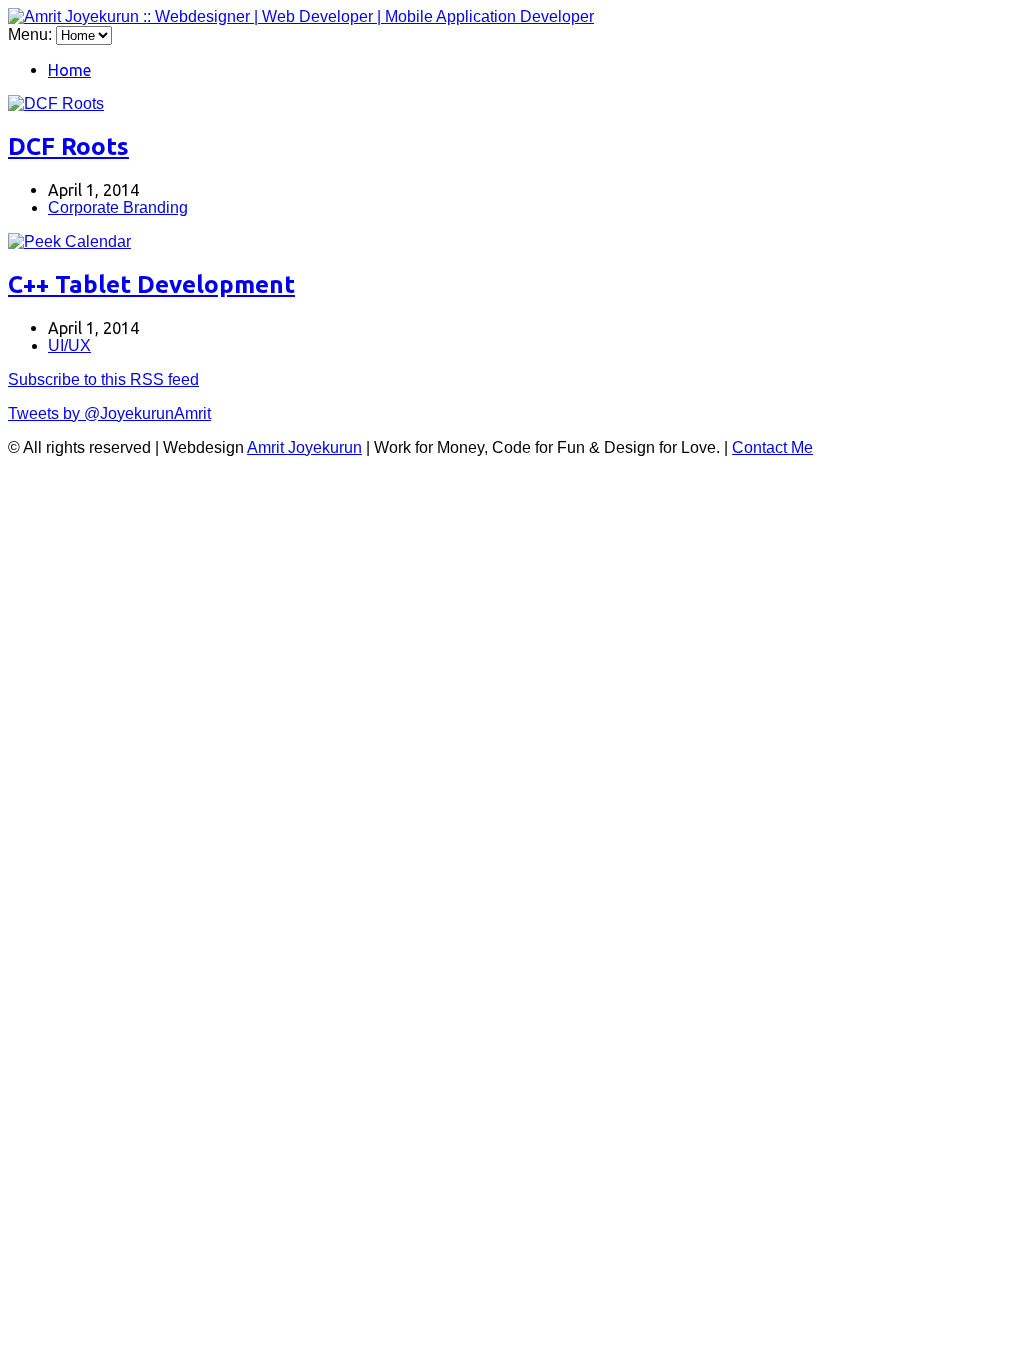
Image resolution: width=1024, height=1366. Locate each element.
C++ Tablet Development (151, 284)
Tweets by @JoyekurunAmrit (109, 413)
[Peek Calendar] (69, 241)
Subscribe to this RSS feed (103, 379)
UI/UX (69, 345)
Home (69, 70)
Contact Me (772, 447)
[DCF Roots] (56, 103)
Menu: (32, 34)
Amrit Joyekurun (304, 447)
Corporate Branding (118, 207)
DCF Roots (68, 146)
